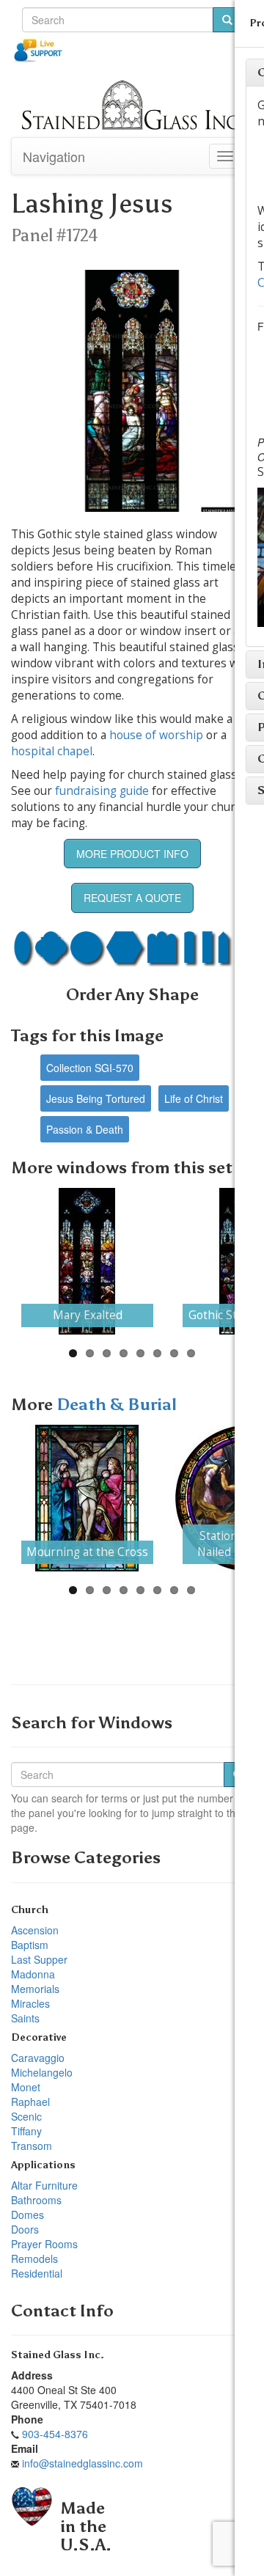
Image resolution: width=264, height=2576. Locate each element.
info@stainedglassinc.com (82, 2463)
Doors (25, 2229)
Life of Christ (194, 1098)
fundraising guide (102, 791)
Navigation (54, 156)
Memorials (35, 1989)
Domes (27, 2214)
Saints (25, 2018)
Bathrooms (36, 2200)
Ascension (35, 1930)
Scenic (26, 2116)
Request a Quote (132, 898)
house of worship (156, 735)
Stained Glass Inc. (58, 2355)
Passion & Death (85, 1129)
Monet (26, 2087)
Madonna (33, 1974)
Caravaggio (38, 2058)
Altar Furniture (44, 2185)
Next (228, 1261)
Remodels (34, 2258)
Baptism (30, 1945)
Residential (37, 2273)
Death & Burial (117, 1405)
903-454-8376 (55, 2434)
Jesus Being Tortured (96, 1098)
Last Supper (39, 1959)
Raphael (30, 2102)
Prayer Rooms (44, 2244)
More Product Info (132, 854)
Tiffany (26, 2131)
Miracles (30, 2003)
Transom (32, 2146)
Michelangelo (42, 2072)
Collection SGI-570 (90, 1068)
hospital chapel (52, 751)
